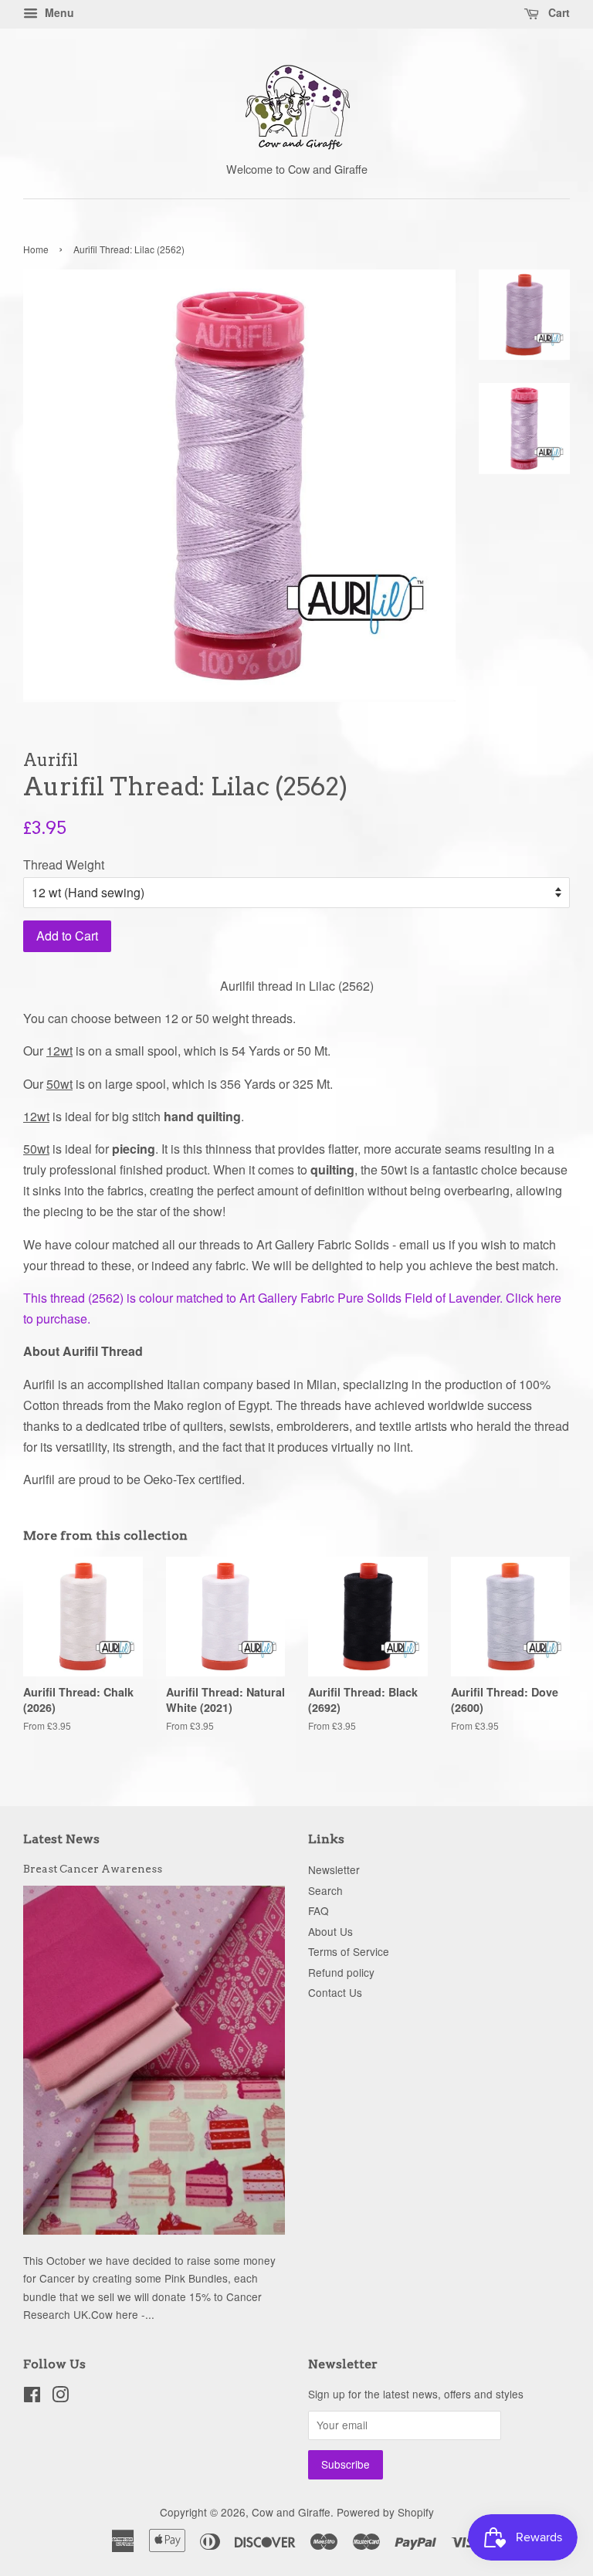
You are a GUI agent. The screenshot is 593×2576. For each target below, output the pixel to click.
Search (325, 1890)
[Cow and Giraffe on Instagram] (60, 2397)
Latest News (61, 1839)
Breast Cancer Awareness (93, 1869)
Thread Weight (64, 864)
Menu (58, 12)
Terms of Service (349, 1951)
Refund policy (341, 1972)
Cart (557, 12)
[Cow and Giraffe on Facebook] (32, 2397)
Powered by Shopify (385, 2512)
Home (36, 249)
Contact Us (335, 1992)
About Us (330, 1931)
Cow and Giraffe (291, 2512)
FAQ (319, 1910)
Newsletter (334, 1869)
